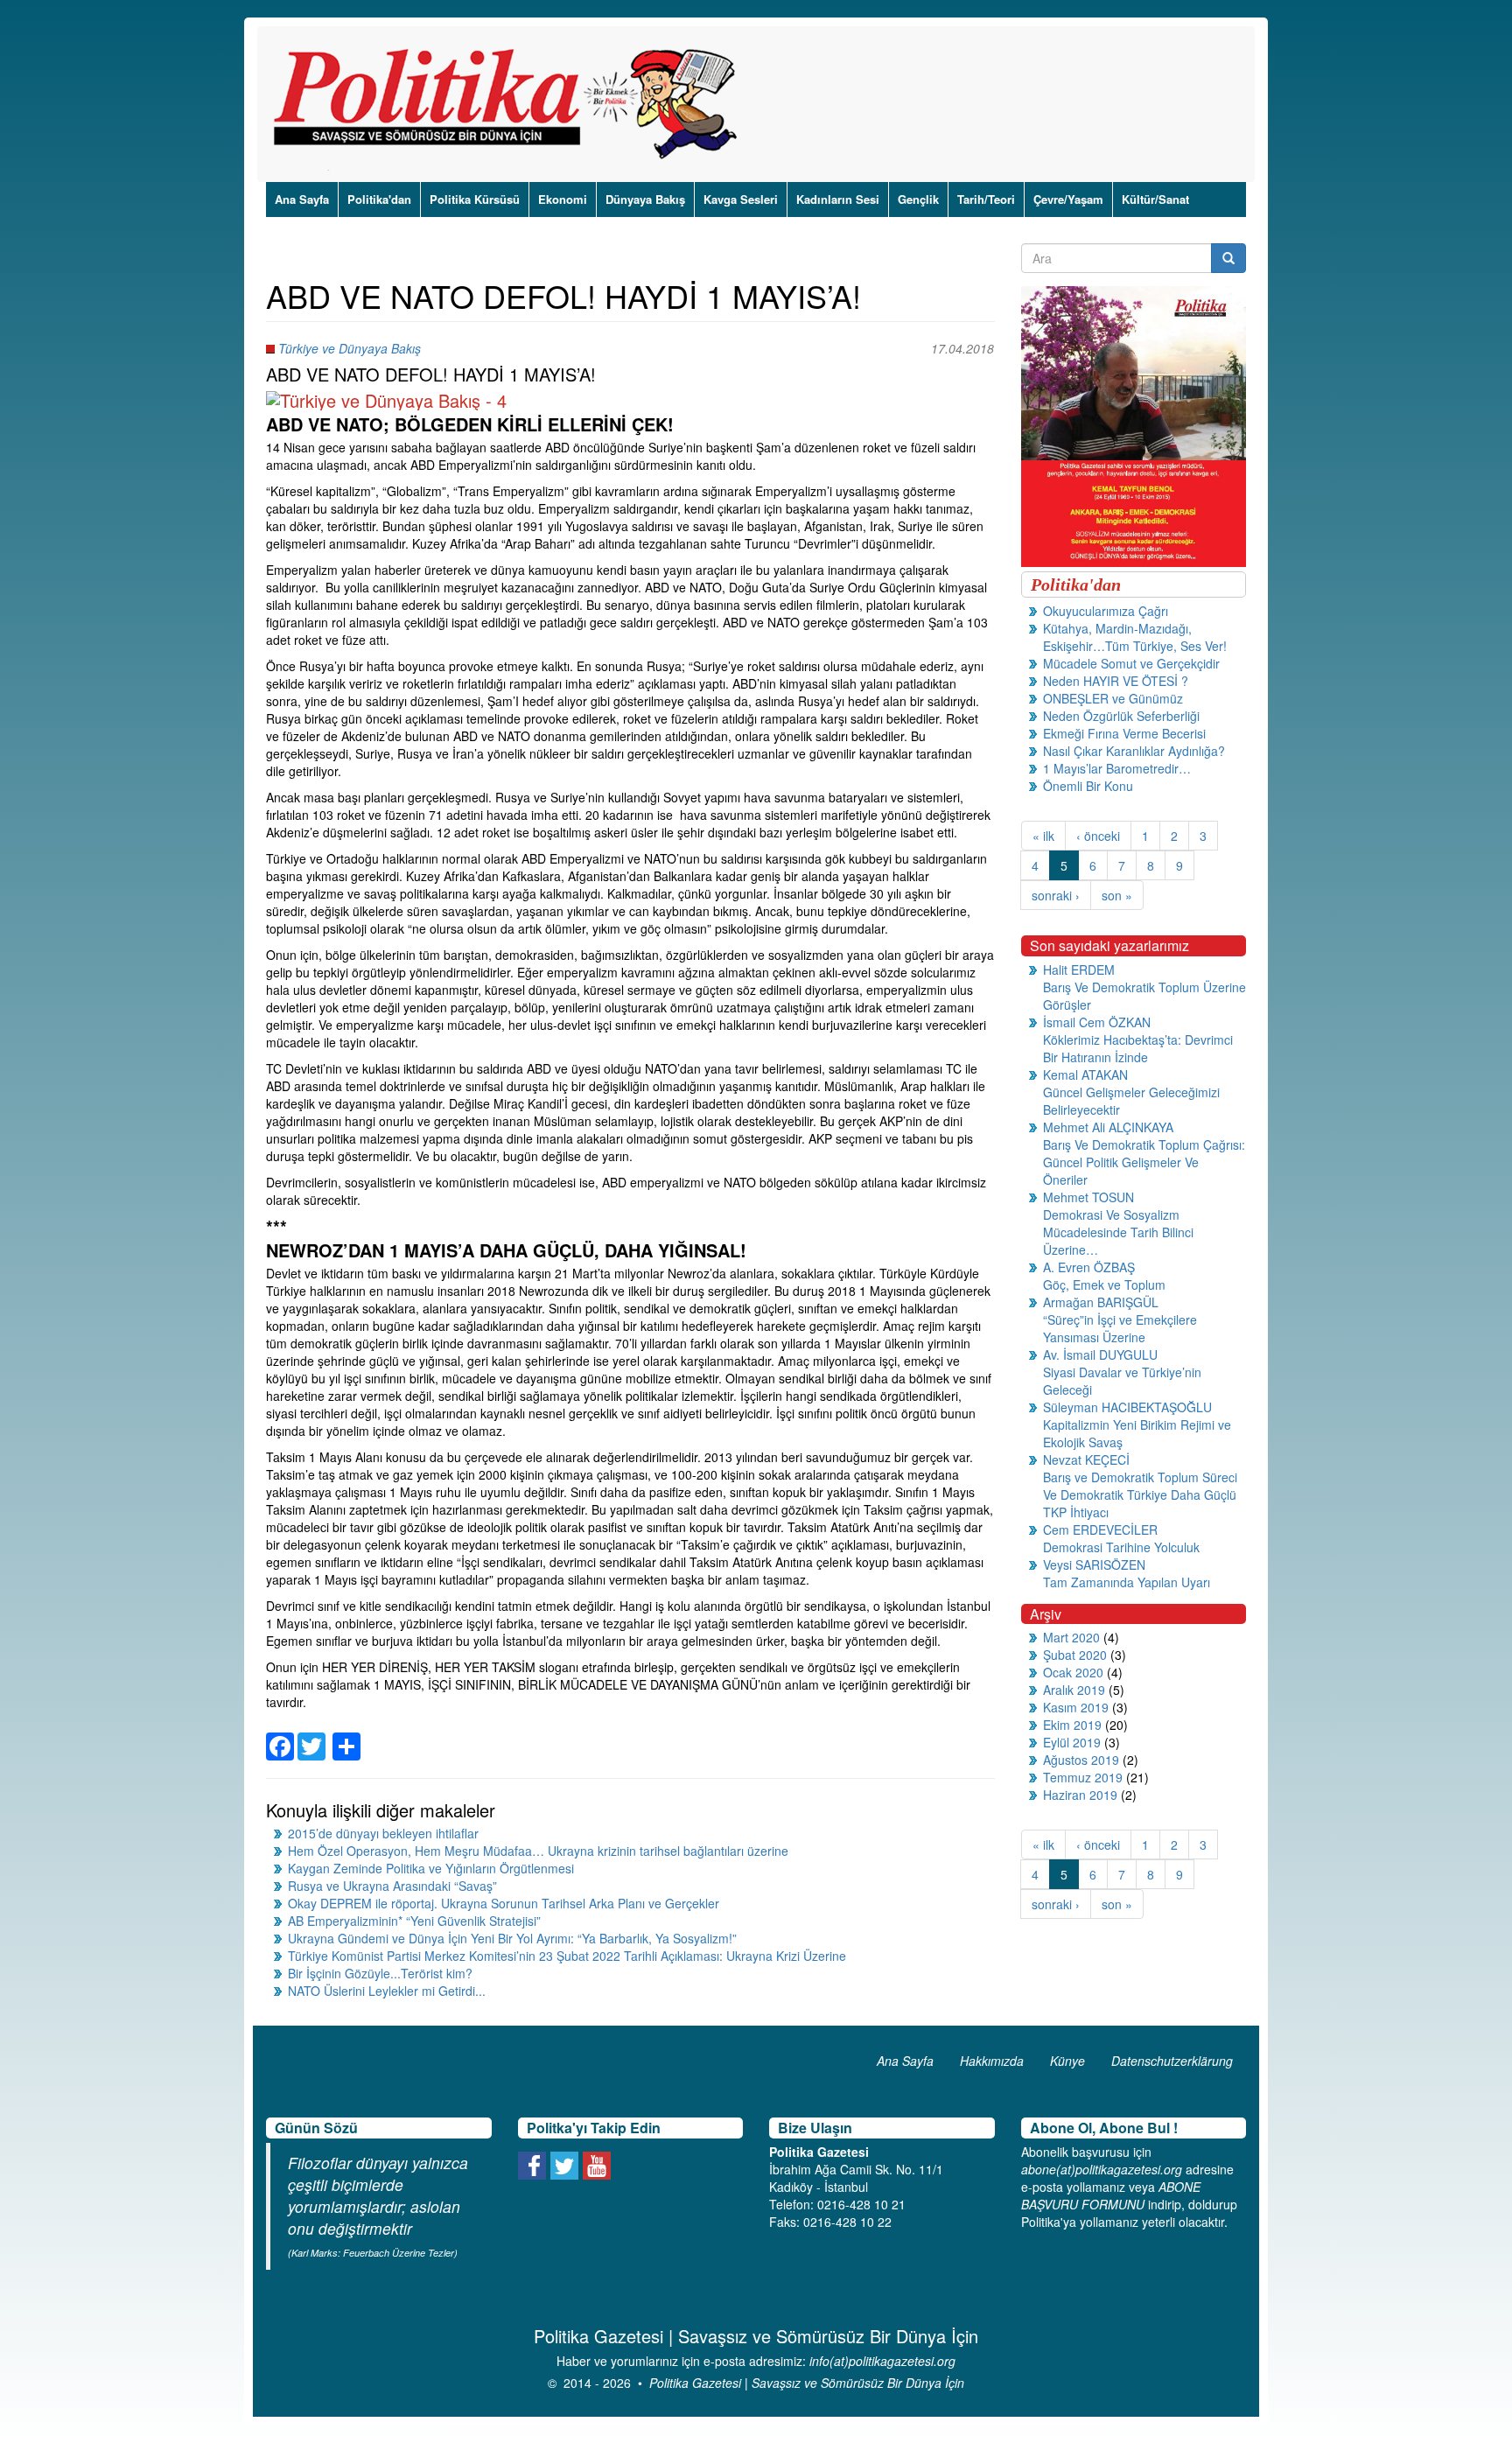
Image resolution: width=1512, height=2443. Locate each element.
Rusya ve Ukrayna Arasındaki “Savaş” (392, 1886)
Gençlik (918, 199)
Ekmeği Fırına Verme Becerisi (1124, 733)
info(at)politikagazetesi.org (882, 2361)
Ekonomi (563, 199)
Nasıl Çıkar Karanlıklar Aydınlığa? (1134, 751)
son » (1117, 895)
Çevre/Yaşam (1068, 199)
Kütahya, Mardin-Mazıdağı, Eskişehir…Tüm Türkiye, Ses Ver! (1135, 637)
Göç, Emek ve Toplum (1104, 1284)
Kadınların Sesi (838, 199)
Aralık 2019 (1074, 1690)
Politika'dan (379, 199)
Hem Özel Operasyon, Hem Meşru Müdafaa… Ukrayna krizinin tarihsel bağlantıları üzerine (538, 1851)
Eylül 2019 (1072, 1742)
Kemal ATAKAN (1085, 1074)
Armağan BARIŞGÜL (1101, 1302)
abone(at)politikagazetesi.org (1102, 2169)
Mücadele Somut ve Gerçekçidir (1131, 663)
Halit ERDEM (1079, 969)
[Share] (346, 1736)
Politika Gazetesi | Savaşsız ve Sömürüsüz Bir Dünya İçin (807, 2383)
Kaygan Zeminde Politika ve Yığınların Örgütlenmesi (431, 1868)
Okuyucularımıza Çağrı (1106, 611)
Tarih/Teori (986, 199)
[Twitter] (311, 1736)
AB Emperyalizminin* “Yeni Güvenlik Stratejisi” (414, 1921)
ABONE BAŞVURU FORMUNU (1111, 2195)
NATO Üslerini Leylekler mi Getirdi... (387, 1991)
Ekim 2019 (1072, 1725)
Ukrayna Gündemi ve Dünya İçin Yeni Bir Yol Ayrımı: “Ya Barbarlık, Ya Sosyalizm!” (512, 1938)
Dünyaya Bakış (645, 199)
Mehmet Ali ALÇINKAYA (1108, 1127)
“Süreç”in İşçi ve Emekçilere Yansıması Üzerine (1120, 1328)
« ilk (1043, 836)
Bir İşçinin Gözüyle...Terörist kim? (380, 1973)
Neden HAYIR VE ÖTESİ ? (1116, 681)
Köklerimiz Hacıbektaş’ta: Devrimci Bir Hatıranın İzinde (1138, 1048)
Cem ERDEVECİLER (1100, 1529)
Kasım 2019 (1076, 1707)
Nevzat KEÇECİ (1086, 1459)
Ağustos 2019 (1081, 1760)
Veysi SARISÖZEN (1094, 1564)
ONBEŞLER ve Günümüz (1113, 698)
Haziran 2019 (1080, 1795)
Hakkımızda (992, 2061)
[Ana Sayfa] (511, 104)
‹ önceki (1098, 836)
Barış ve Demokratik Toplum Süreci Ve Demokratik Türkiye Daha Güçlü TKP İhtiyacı (1140, 1494)
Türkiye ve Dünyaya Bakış (350, 348)
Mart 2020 (1071, 1637)
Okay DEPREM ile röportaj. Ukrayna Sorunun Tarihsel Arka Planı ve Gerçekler (504, 1903)
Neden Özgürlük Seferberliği (1121, 716)
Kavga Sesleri (741, 199)
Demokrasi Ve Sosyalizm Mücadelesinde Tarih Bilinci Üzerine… (1118, 1232)
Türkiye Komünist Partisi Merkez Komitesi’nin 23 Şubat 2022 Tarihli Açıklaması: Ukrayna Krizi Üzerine (567, 1956)
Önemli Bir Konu (1088, 786)
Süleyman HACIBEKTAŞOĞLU (1127, 1407)
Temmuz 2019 (1083, 1777)
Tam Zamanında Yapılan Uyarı (1127, 1582)
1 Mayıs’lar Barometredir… (1117, 768)
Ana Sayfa (302, 199)
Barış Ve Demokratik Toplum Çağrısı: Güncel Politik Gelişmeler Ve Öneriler (1144, 1162)
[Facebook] (280, 1736)
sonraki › (1056, 895)
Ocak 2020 (1073, 1672)
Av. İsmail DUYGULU (1100, 1354)
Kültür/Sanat (1155, 199)
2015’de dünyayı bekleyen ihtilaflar (383, 1833)
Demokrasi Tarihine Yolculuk (1121, 1547)
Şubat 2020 (1075, 1655)
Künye (1067, 2061)
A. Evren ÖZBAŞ (1089, 1267)
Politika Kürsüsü (475, 199)
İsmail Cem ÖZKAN (1097, 1022)
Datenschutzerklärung (1172, 2061)
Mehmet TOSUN (1088, 1197)
